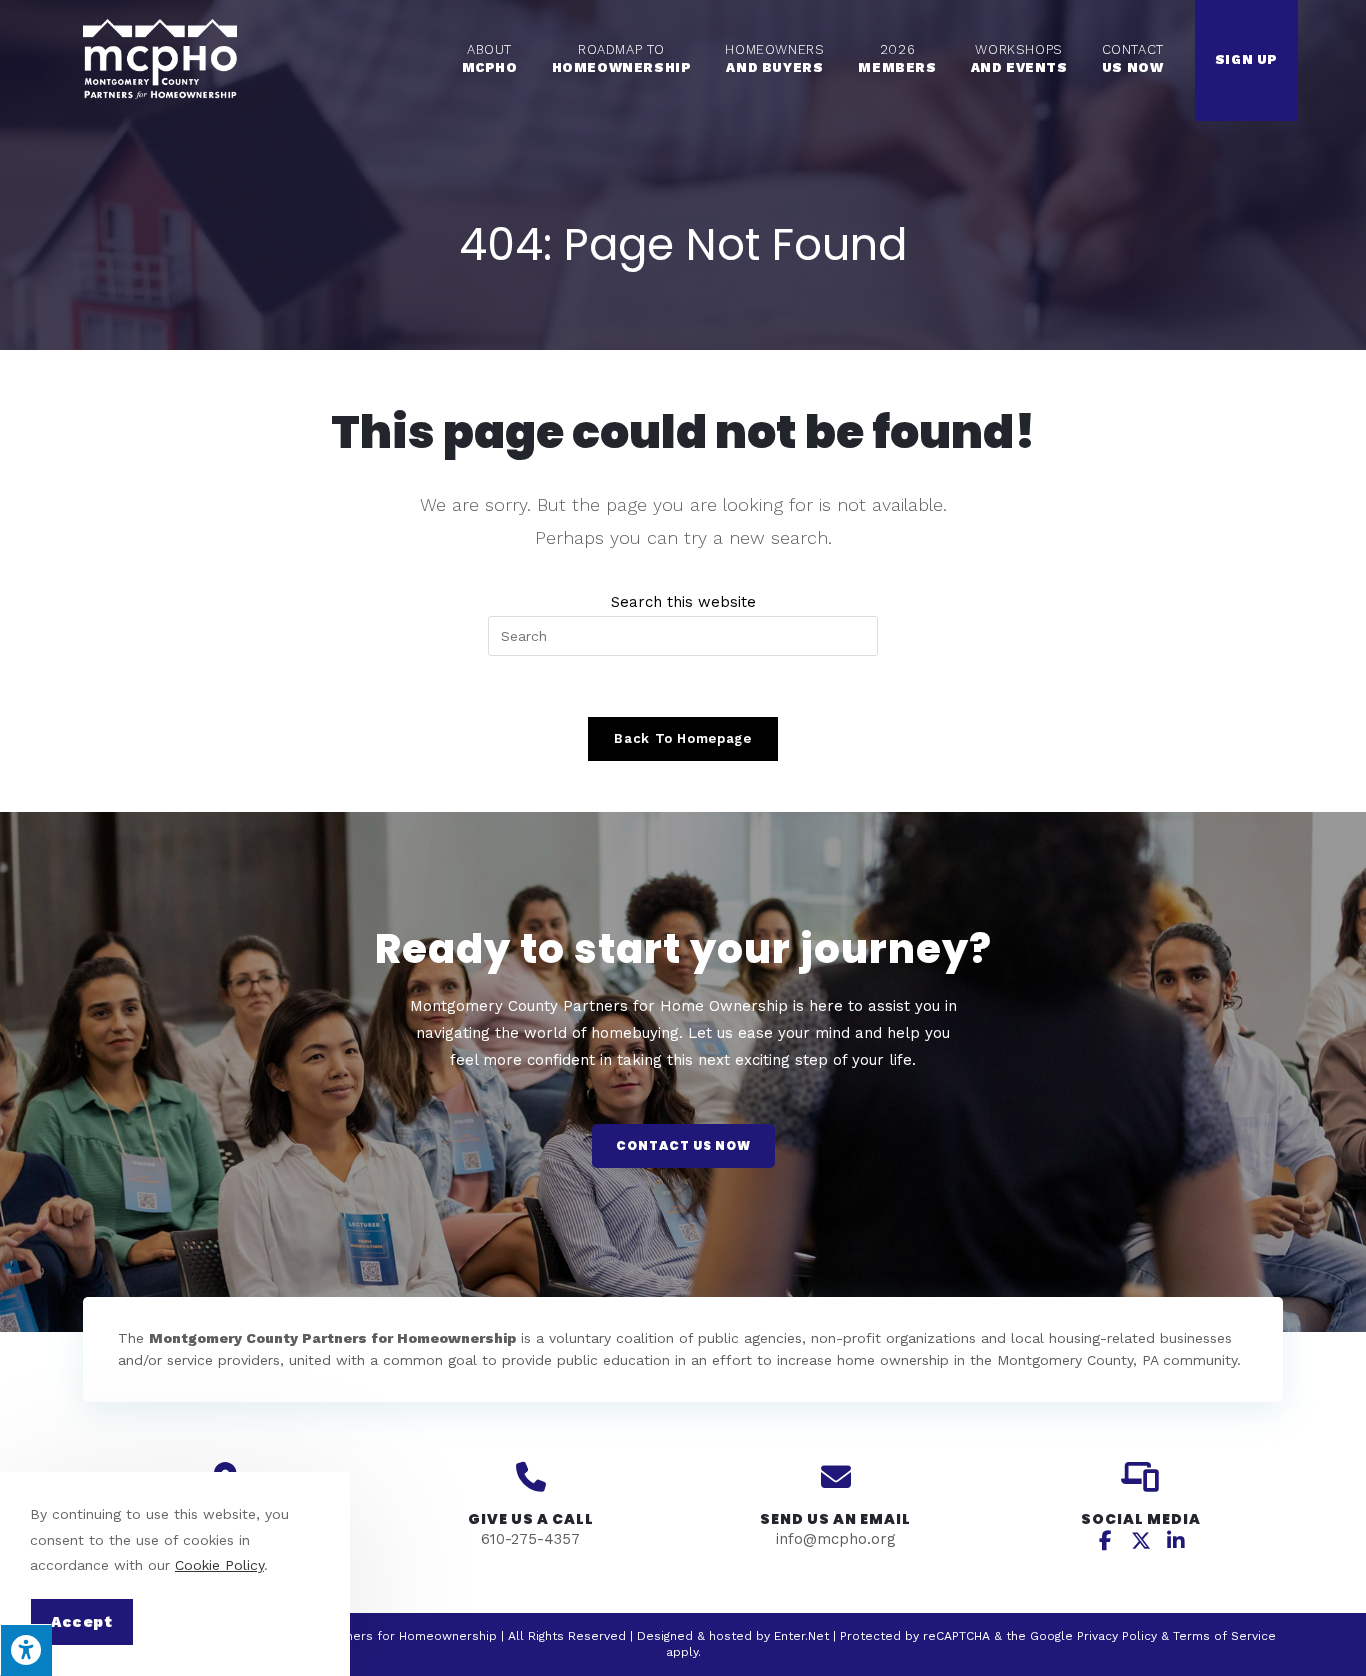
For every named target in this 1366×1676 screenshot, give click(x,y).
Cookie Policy (219, 1565)
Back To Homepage (682, 738)
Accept (82, 1622)
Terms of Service (1224, 1636)
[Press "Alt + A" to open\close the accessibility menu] (26, 1650)
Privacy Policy (1117, 1636)
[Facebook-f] (1106, 1541)
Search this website (683, 602)
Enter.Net (801, 1636)
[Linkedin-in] (1176, 1541)
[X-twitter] (1141, 1541)
